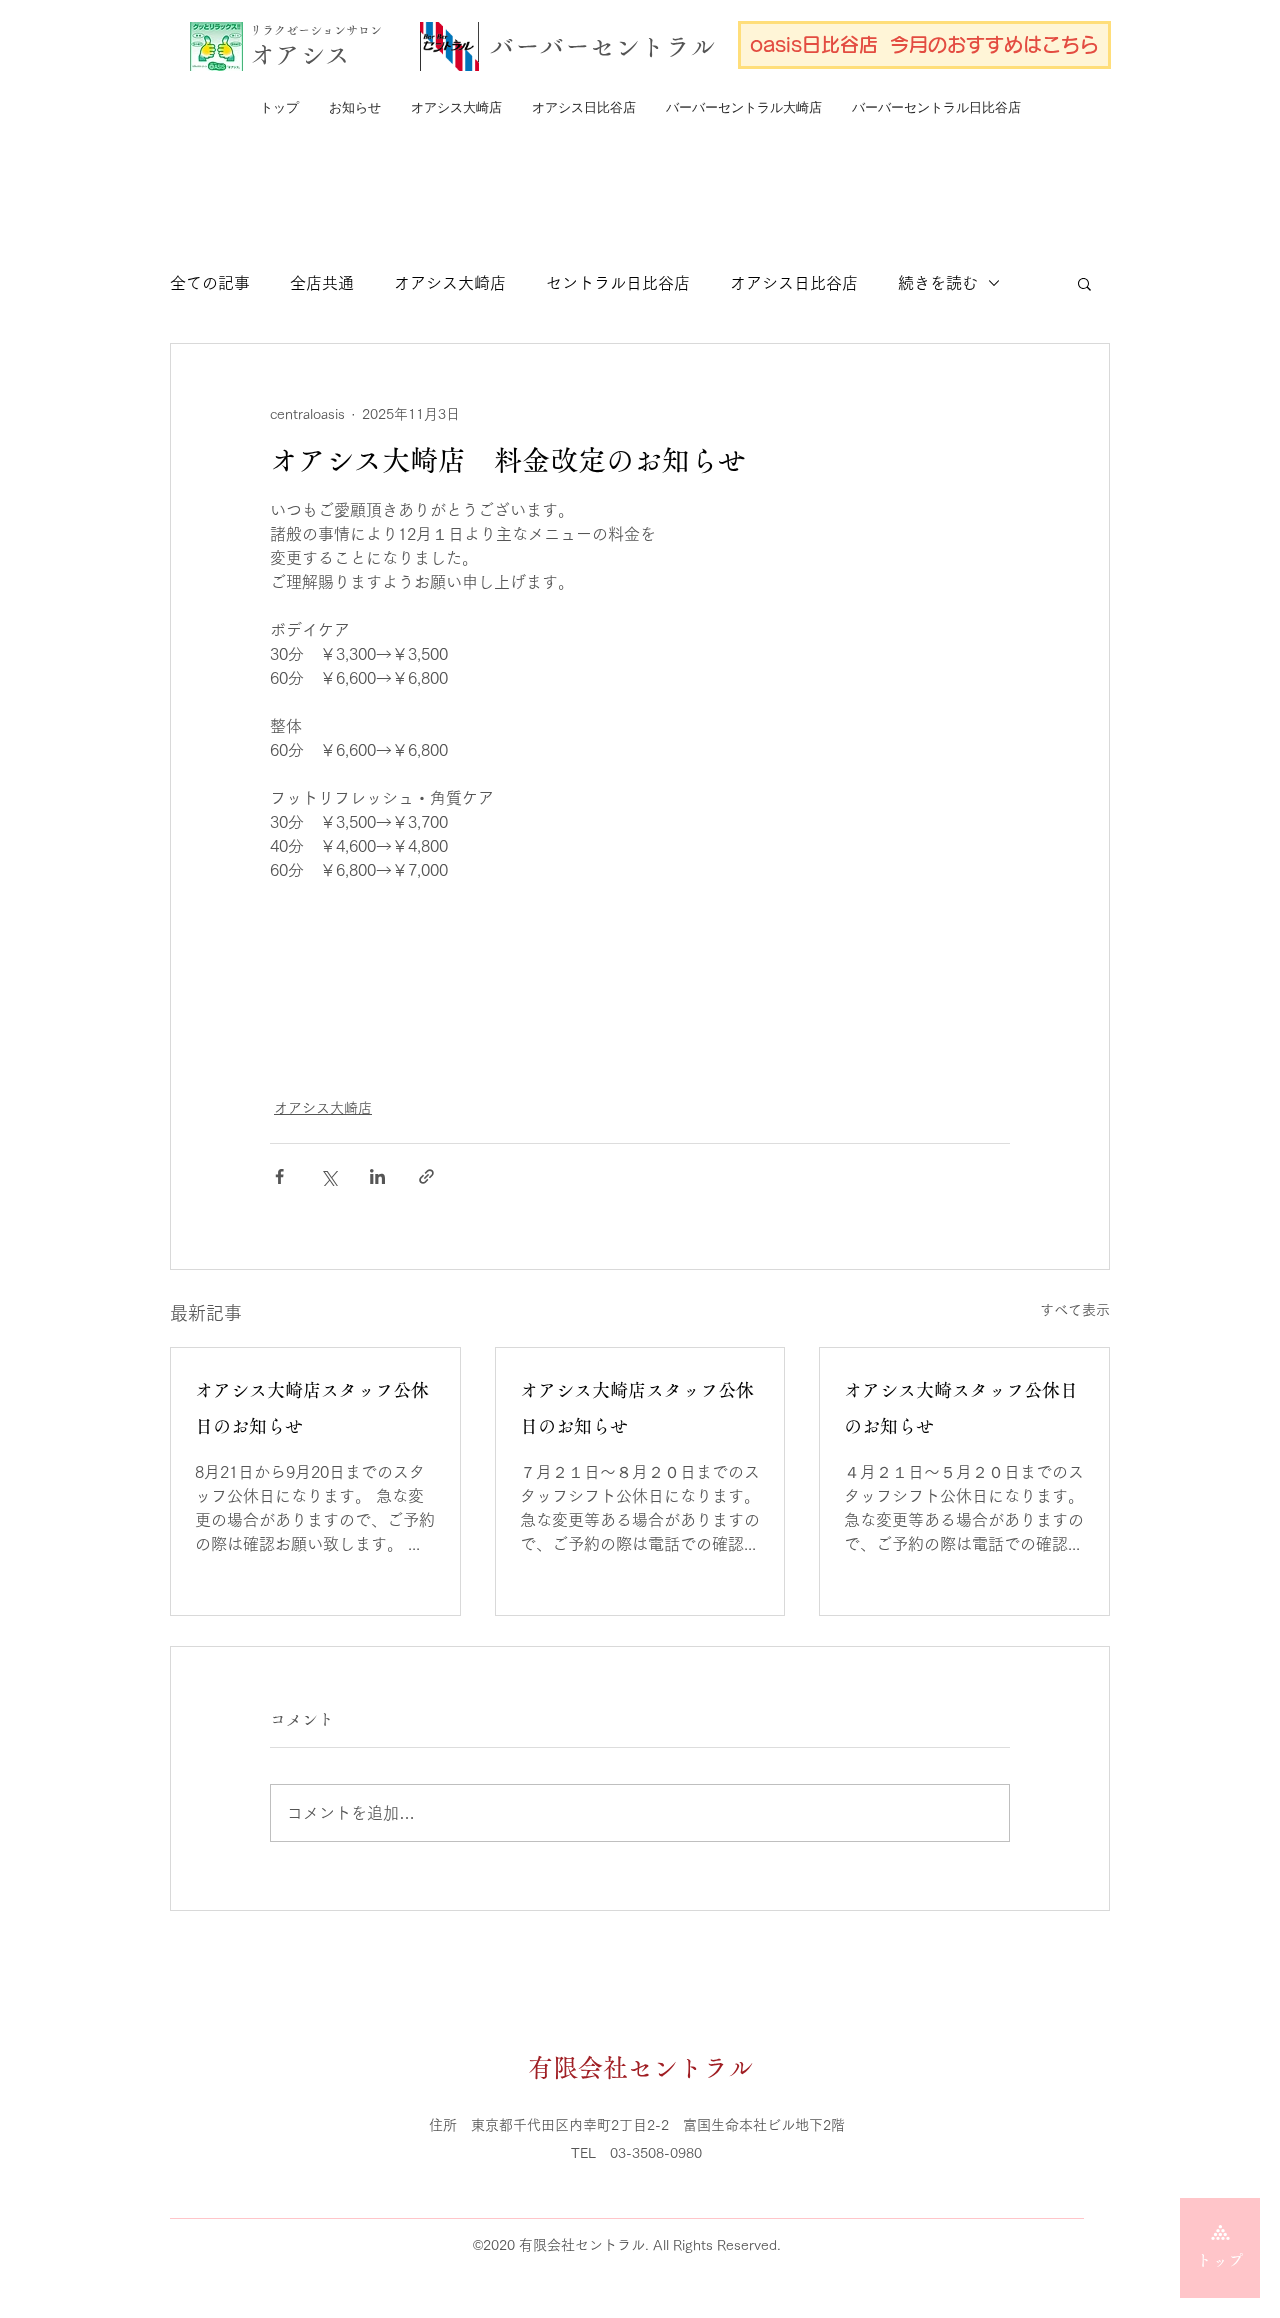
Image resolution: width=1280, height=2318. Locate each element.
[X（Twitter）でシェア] (328, 1176)
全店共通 (322, 283)
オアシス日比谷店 (794, 283)
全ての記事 (210, 283)
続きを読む (938, 283)
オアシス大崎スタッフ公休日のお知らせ (961, 1408)
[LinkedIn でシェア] (377, 1176)
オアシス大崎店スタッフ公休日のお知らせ (312, 1408)
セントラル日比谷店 (618, 283)
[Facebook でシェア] (279, 1176)
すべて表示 (1075, 1310)
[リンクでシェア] (426, 1176)
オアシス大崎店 (450, 283)
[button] (1084, 283)
